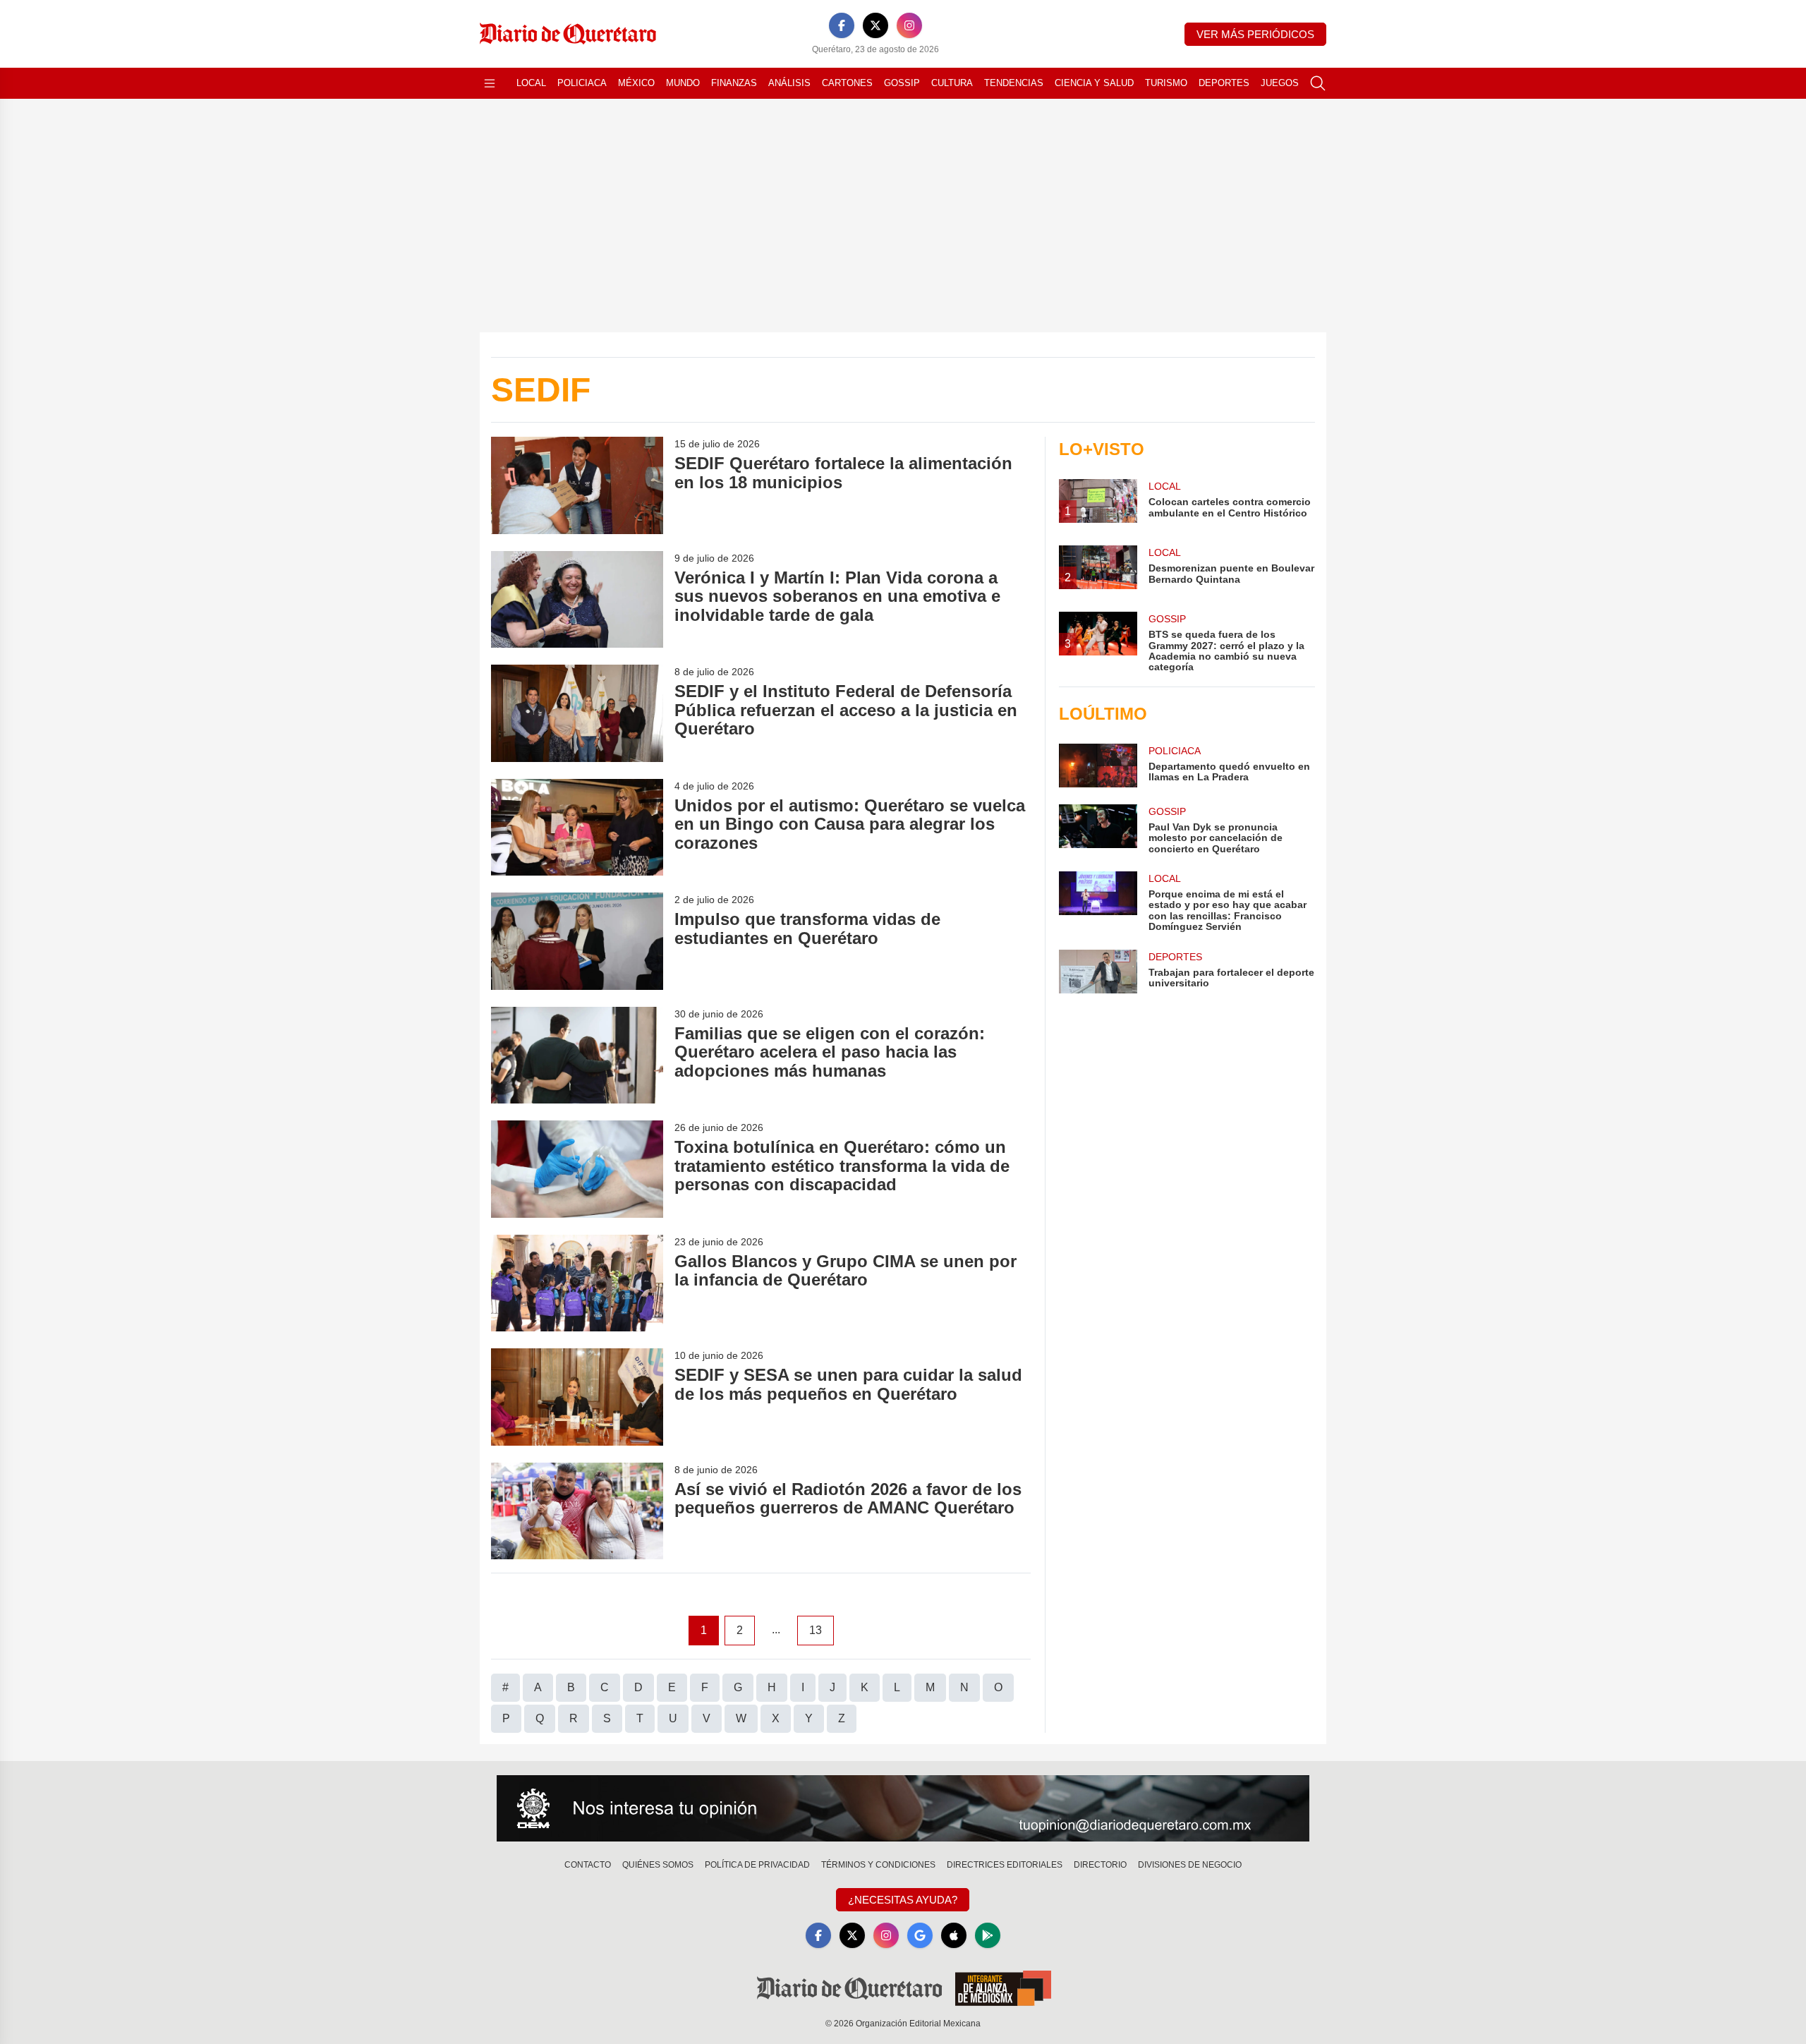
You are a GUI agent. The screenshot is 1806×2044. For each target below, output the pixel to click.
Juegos (1280, 83)
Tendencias (1014, 83)
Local (531, 83)
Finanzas (734, 83)
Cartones (847, 83)
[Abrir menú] (490, 83)
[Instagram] (909, 25)
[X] (875, 25)
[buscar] (1318, 83)
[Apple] (954, 1935)
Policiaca (582, 83)
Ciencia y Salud (1094, 83)
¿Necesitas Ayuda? (903, 1900)
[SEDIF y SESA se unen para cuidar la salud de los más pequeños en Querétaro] (577, 1397)
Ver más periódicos (1255, 34)
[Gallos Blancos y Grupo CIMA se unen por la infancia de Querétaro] (577, 1283)
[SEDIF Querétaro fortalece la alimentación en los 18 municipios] (577, 485)
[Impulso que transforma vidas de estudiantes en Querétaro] (577, 941)
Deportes (1224, 83)
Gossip (902, 83)
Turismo (1166, 83)
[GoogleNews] (920, 1935)
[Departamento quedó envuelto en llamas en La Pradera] (1098, 766)
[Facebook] (842, 25)
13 (816, 1630)
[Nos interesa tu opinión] (903, 1808)
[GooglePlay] (988, 1935)
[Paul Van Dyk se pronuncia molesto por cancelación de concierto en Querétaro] (1098, 829)
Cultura (952, 83)
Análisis (789, 83)
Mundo (683, 83)
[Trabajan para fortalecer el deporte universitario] (1098, 972)
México (636, 83)
